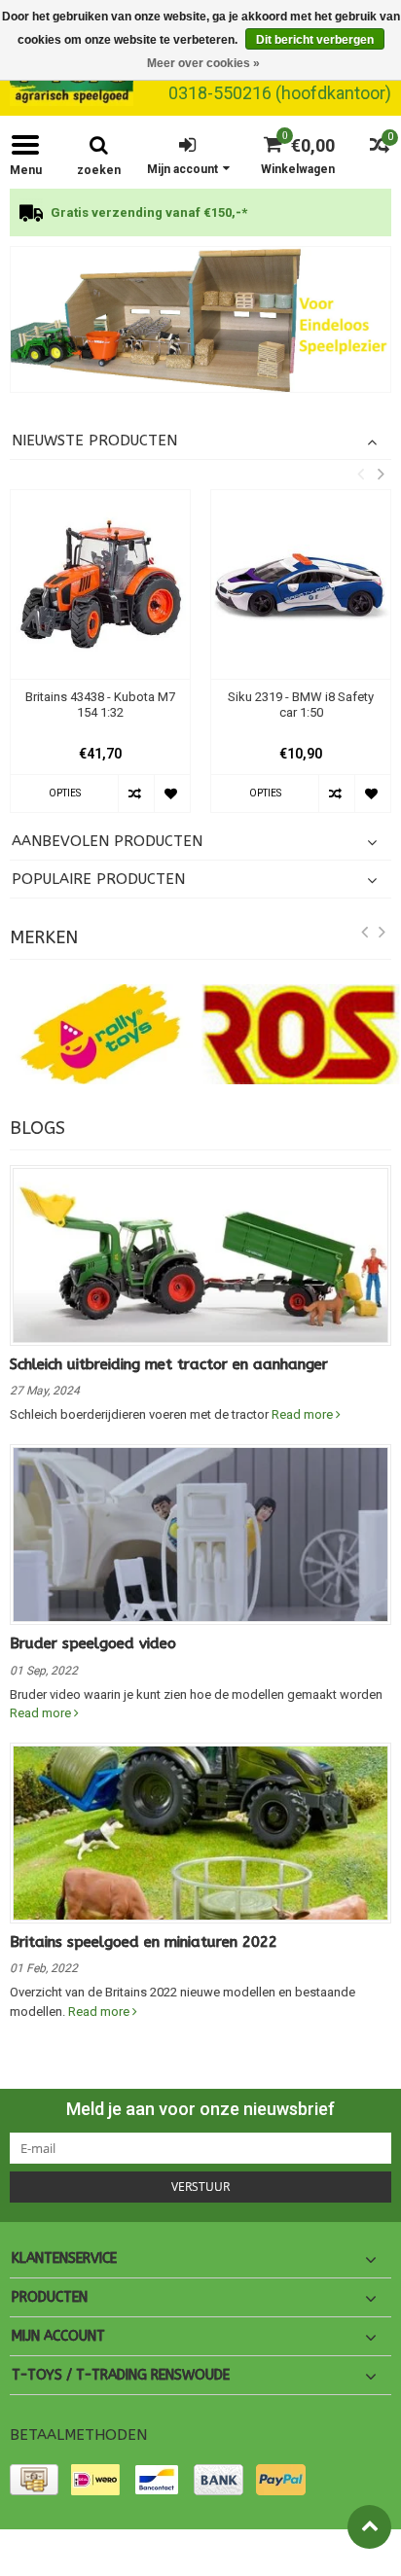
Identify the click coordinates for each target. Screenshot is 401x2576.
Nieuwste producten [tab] (94, 441)
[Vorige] (365, 935)
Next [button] (381, 474)
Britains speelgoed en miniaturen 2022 (144, 1942)
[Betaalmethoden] (34, 2480)
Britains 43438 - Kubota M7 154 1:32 (100, 705)
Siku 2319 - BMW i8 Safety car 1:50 (301, 705)
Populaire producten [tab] (98, 879)
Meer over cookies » (203, 63)
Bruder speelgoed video (93, 1643)
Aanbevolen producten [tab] (107, 841)
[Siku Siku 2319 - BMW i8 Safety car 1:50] (301, 584)
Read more (304, 1414)
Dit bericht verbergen (315, 40)
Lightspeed (359, 2553)
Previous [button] (360, 474)
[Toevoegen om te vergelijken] (136, 794)
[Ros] (301, 1034)
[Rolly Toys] (100, 1034)
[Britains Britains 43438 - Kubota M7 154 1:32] (100, 584)
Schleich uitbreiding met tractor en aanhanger (169, 1364)
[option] (200, 212)
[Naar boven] (369, 2527)
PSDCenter (227, 2553)
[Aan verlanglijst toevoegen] (172, 794)
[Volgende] (383, 935)
